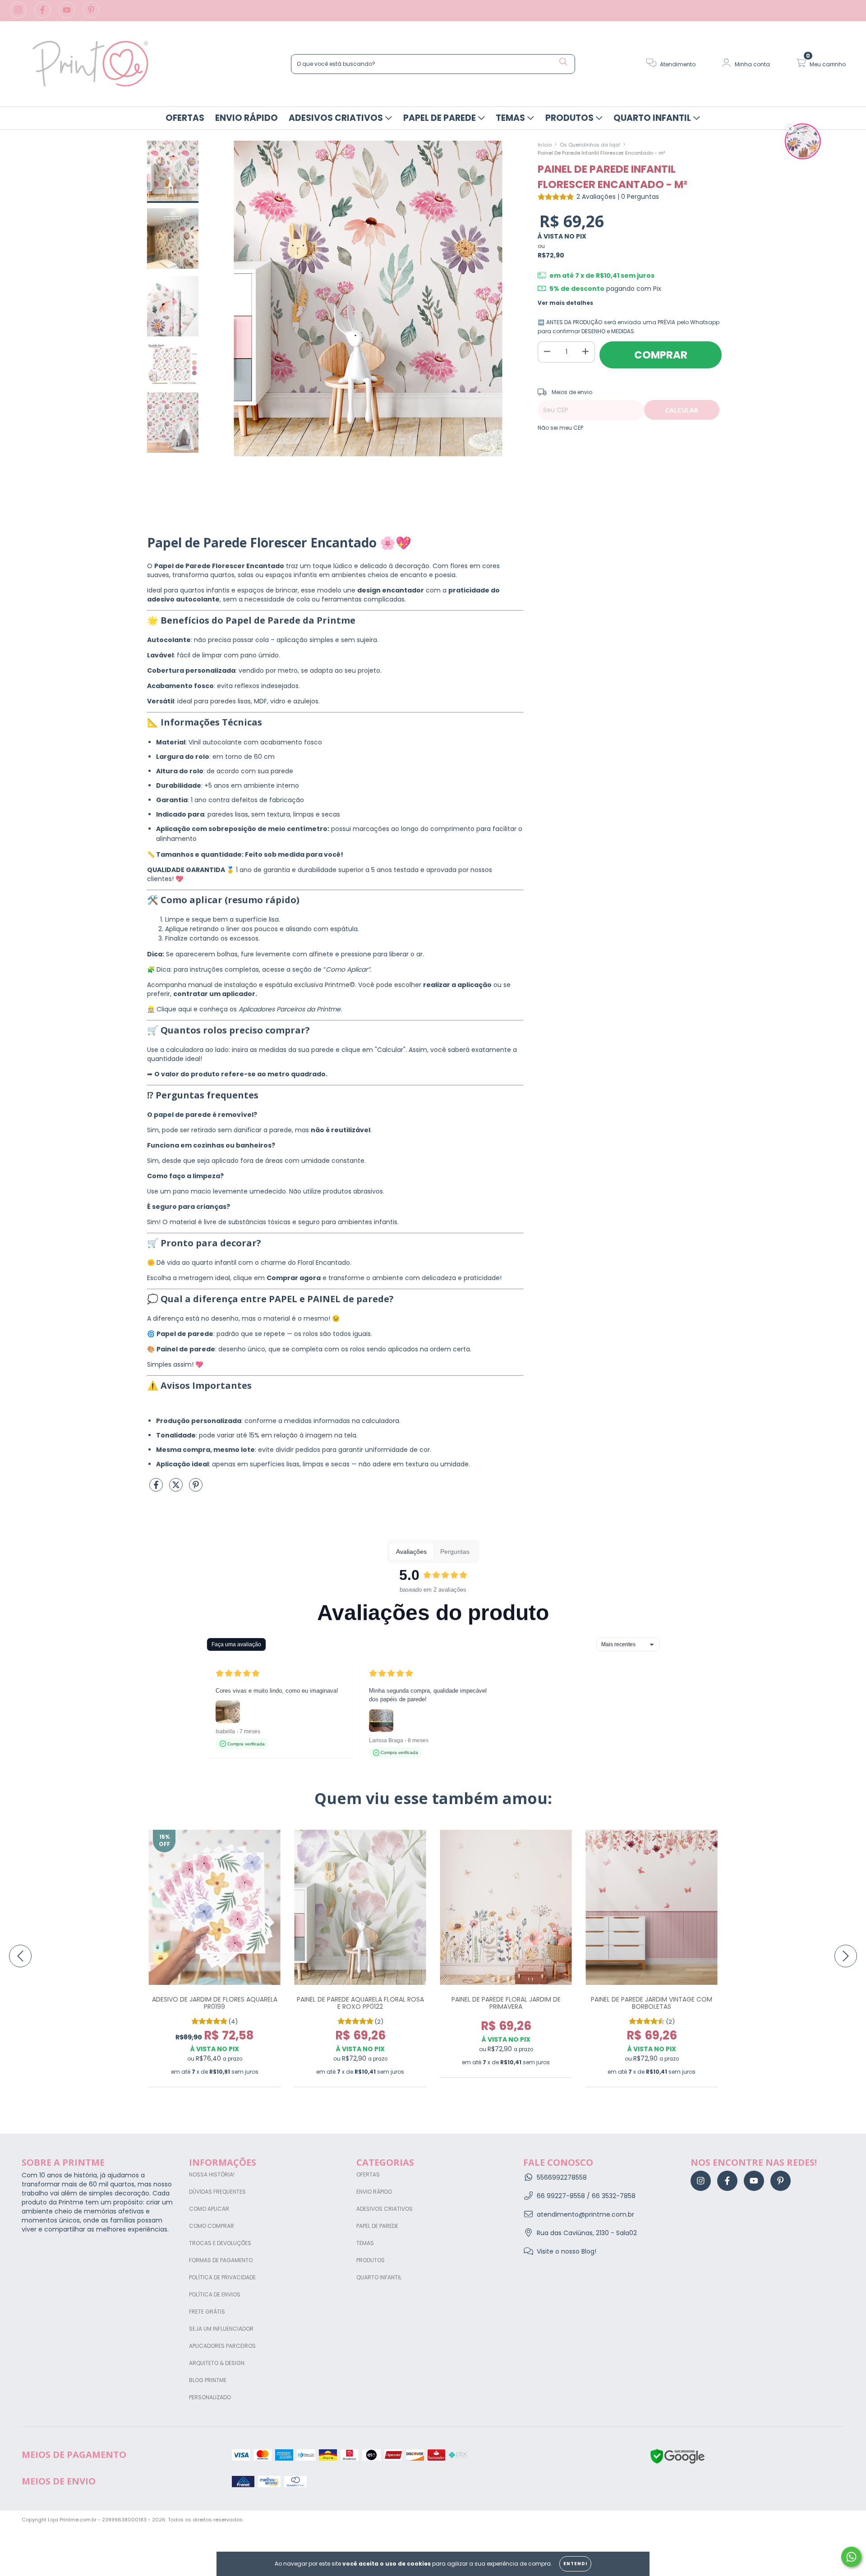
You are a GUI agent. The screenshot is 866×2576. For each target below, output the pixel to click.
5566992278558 (562, 2177)
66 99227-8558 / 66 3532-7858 (586, 2196)
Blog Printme (208, 2380)
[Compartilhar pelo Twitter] (177, 1489)
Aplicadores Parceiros (222, 2346)
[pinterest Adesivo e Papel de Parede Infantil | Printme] (91, 15)
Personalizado (210, 2397)
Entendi (575, 2564)
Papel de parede (440, 118)
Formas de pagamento (221, 2260)
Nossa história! (212, 2174)
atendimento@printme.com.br (585, 2214)
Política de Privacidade (222, 2277)
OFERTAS (185, 118)
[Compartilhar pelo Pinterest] (196, 1489)
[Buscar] (563, 62)
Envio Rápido (246, 118)
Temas (511, 118)
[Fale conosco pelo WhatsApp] (851, 2557)
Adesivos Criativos (337, 118)
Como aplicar (209, 2209)
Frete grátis (207, 2312)
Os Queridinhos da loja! (590, 145)
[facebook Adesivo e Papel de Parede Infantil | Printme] (43, 15)
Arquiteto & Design (217, 2363)
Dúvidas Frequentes (217, 2192)
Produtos (570, 118)
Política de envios (215, 2294)
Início (545, 145)
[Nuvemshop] (816, 2521)
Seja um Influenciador (221, 2329)
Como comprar (212, 2226)
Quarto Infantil (653, 118)
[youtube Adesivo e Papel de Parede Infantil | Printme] (68, 15)
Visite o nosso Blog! (567, 2251)
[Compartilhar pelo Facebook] (157, 1489)
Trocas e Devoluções (220, 2243)
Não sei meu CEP (560, 428)
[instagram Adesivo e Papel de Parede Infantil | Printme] (19, 15)
